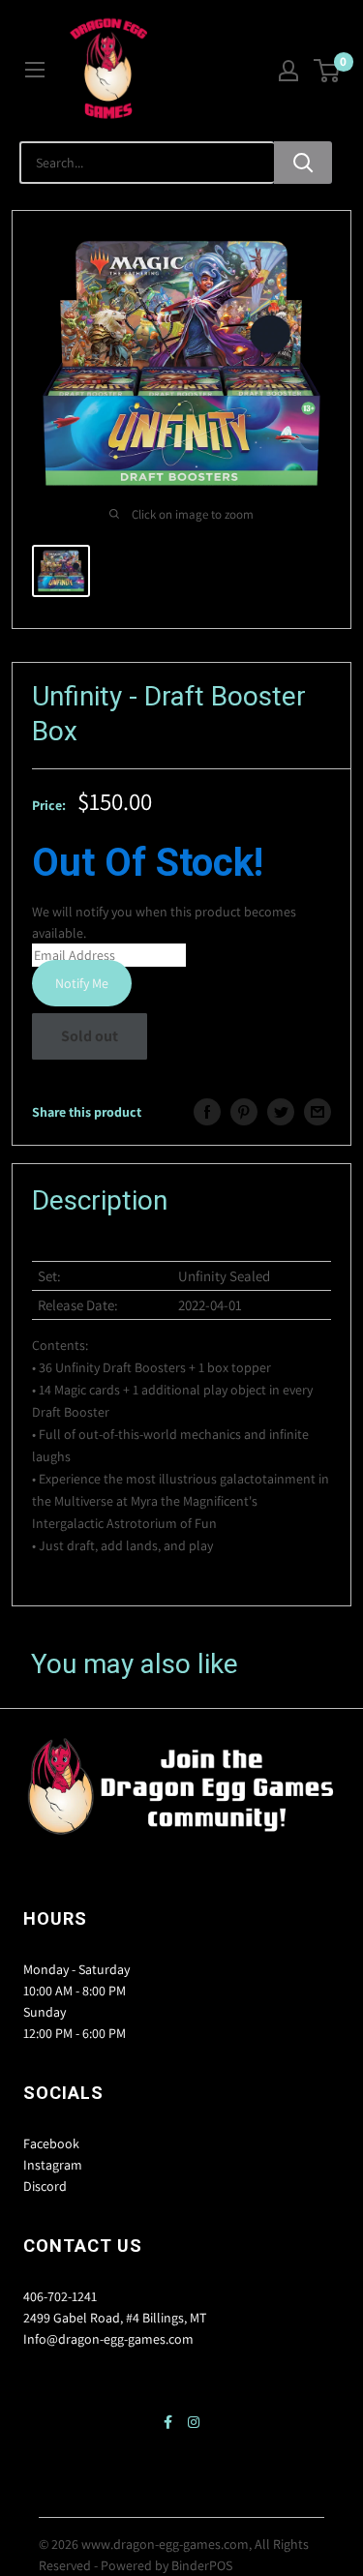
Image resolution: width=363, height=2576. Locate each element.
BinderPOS (202, 2565)
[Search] (303, 163)
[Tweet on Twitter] (281, 1112)
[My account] (288, 71)
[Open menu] (35, 70)
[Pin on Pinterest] (244, 1112)
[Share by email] (318, 1112)
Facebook (51, 2143)
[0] (328, 71)
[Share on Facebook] (207, 1112)
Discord (45, 2186)
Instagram (53, 2165)
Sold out (90, 1036)
